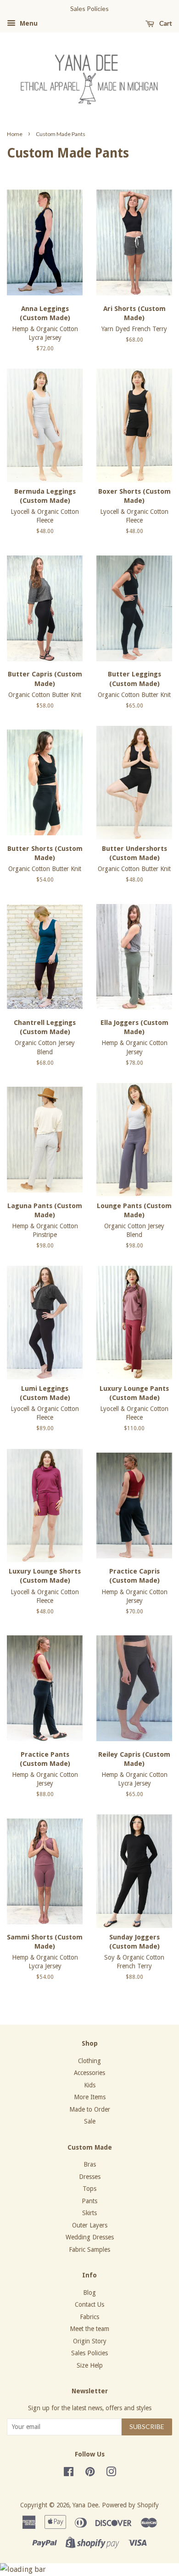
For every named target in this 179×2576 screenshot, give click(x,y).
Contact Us (89, 2304)
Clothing (89, 2061)
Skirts (89, 2213)
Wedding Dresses (90, 2237)
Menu (28, 23)
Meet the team (89, 2329)
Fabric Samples (89, 2249)
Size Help (90, 2365)
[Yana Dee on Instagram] (111, 2473)
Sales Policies (89, 2353)
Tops (89, 2189)
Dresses (90, 2177)
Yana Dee (85, 2505)
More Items (90, 2097)
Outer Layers (90, 2225)
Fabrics (89, 2317)
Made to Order (90, 2109)
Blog (89, 2293)
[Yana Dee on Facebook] (69, 2473)
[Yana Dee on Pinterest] (90, 2473)
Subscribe (147, 2426)
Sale (90, 2121)
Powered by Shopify (130, 2505)
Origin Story (90, 2341)
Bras (90, 2164)
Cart (165, 23)
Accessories (89, 2073)
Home (15, 134)
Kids (90, 2085)
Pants (89, 2201)
